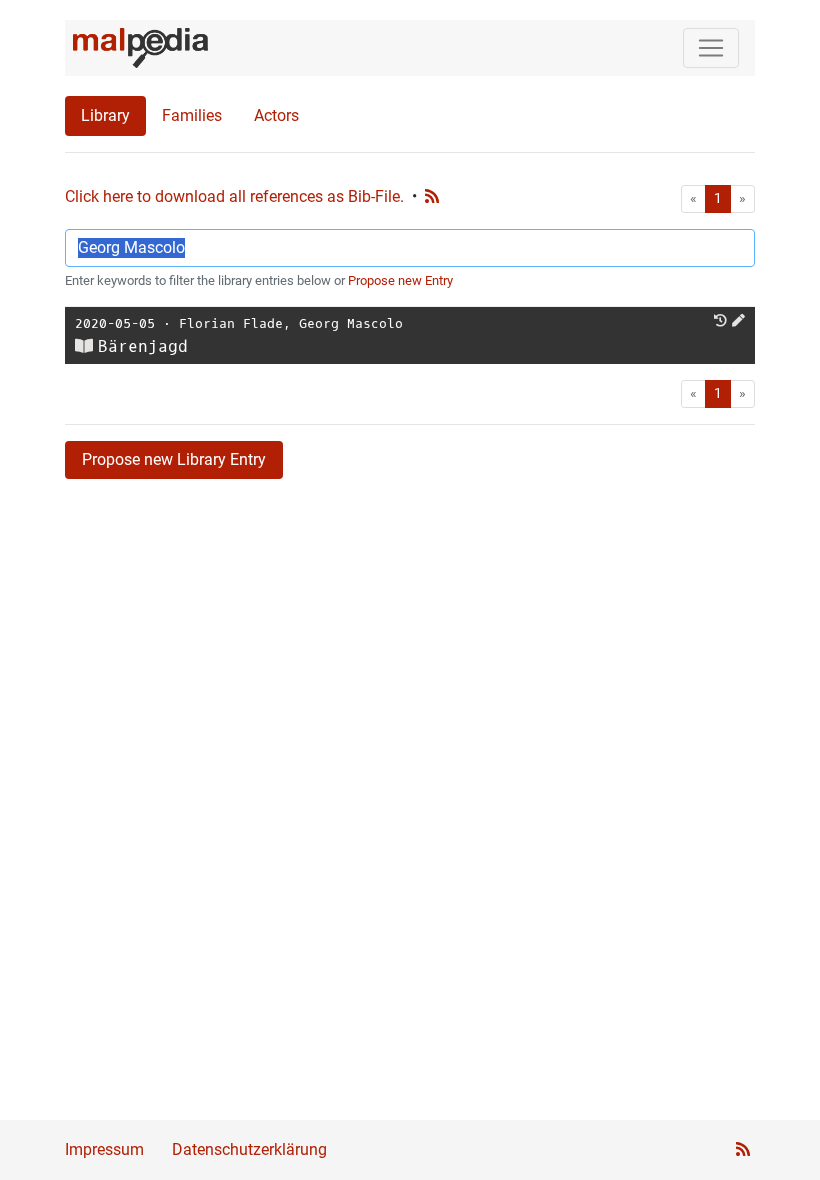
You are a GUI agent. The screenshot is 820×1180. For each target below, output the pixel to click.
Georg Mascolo (351, 323)
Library (105, 115)
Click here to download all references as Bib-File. (234, 196)
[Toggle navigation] (711, 48)
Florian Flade (231, 323)
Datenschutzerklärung (249, 1149)
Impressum (104, 1149)
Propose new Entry (400, 280)
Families (192, 115)
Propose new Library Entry (174, 459)
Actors (276, 115)
